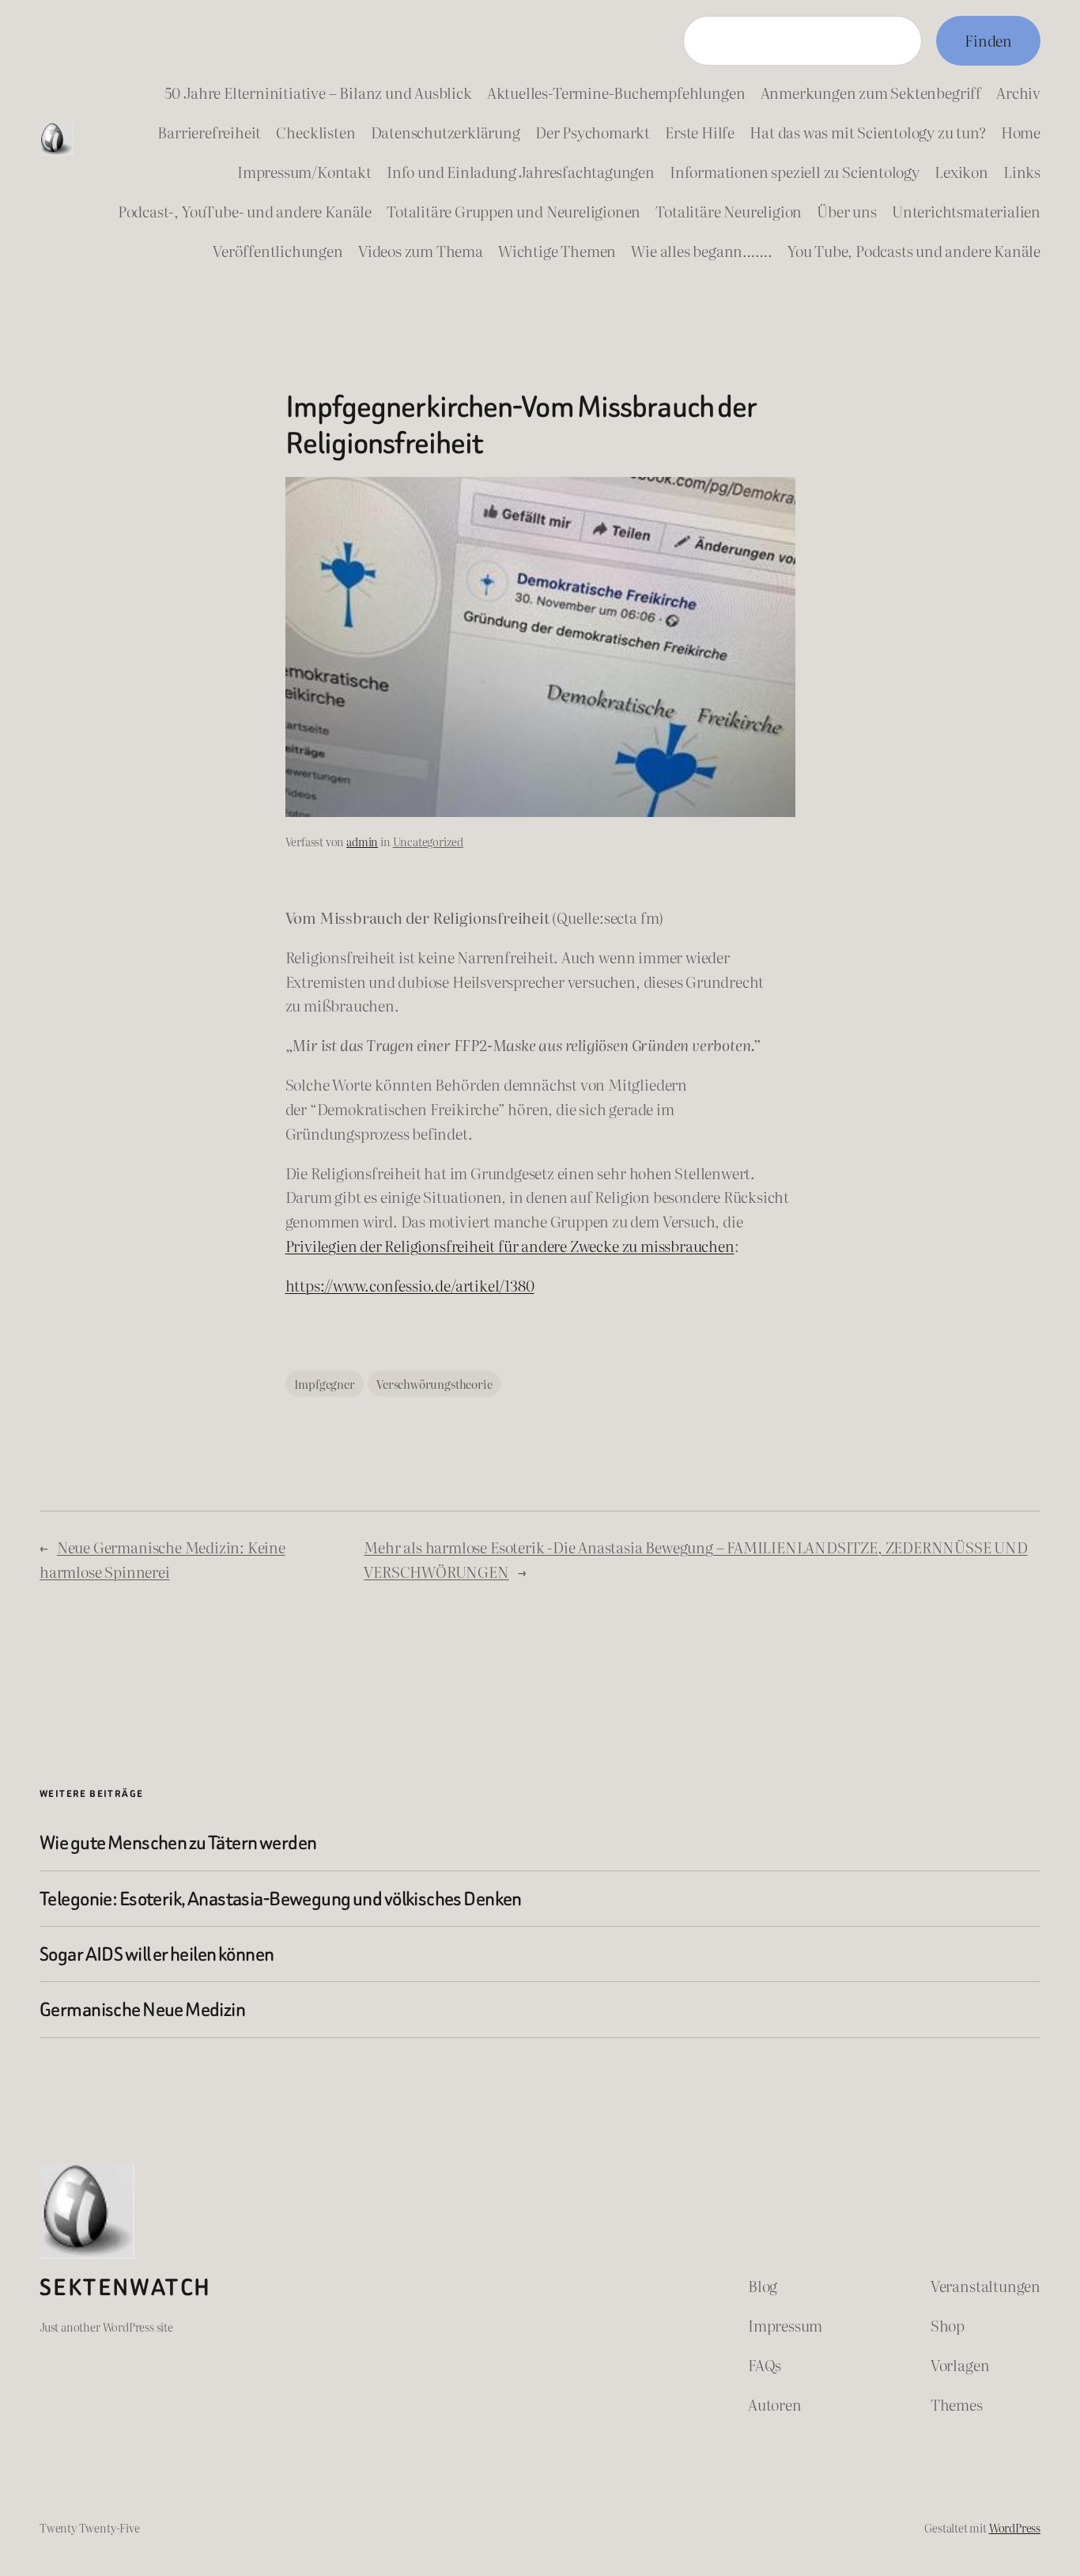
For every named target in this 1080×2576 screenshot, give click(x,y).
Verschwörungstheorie (434, 1384)
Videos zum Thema (421, 250)
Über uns (846, 211)
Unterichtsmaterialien (966, 211)
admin (362, 841)
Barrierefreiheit (209, 132)
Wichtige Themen (557, 250)
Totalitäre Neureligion (729, 211)
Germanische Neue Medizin (142, 2009)
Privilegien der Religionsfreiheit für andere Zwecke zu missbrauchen (510, 1245)
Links (1022, 171)
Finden (988, 40)
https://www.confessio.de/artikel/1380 (410, 1285)
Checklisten (315, 132)
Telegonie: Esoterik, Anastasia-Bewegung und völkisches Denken (281, 1899)
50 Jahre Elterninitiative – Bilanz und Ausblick (318, 92)
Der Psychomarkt (593, 132)
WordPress (1015, 2527)
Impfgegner (325, 1384)
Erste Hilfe (700, 132)
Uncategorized (429, 841)
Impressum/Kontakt (304, 171)
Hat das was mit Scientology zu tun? (867, 132)
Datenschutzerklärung (446, 132)
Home (1021, 132)
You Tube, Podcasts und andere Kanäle (914, 250)
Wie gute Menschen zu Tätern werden (178, 1842)
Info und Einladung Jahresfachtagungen (521, 171)
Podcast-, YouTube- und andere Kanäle (245, 211)
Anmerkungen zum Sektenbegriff (871, 92)
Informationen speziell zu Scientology (795, 171)
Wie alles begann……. (701, 250)
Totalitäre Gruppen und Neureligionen (514, 211)
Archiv (1018, 92)
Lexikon (961, 171)
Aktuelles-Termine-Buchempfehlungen (616, 92)
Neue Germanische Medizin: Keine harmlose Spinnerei (162, 1559)
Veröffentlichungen (278, 250)
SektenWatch (125, 2287)
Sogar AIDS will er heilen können (157, 1954)
